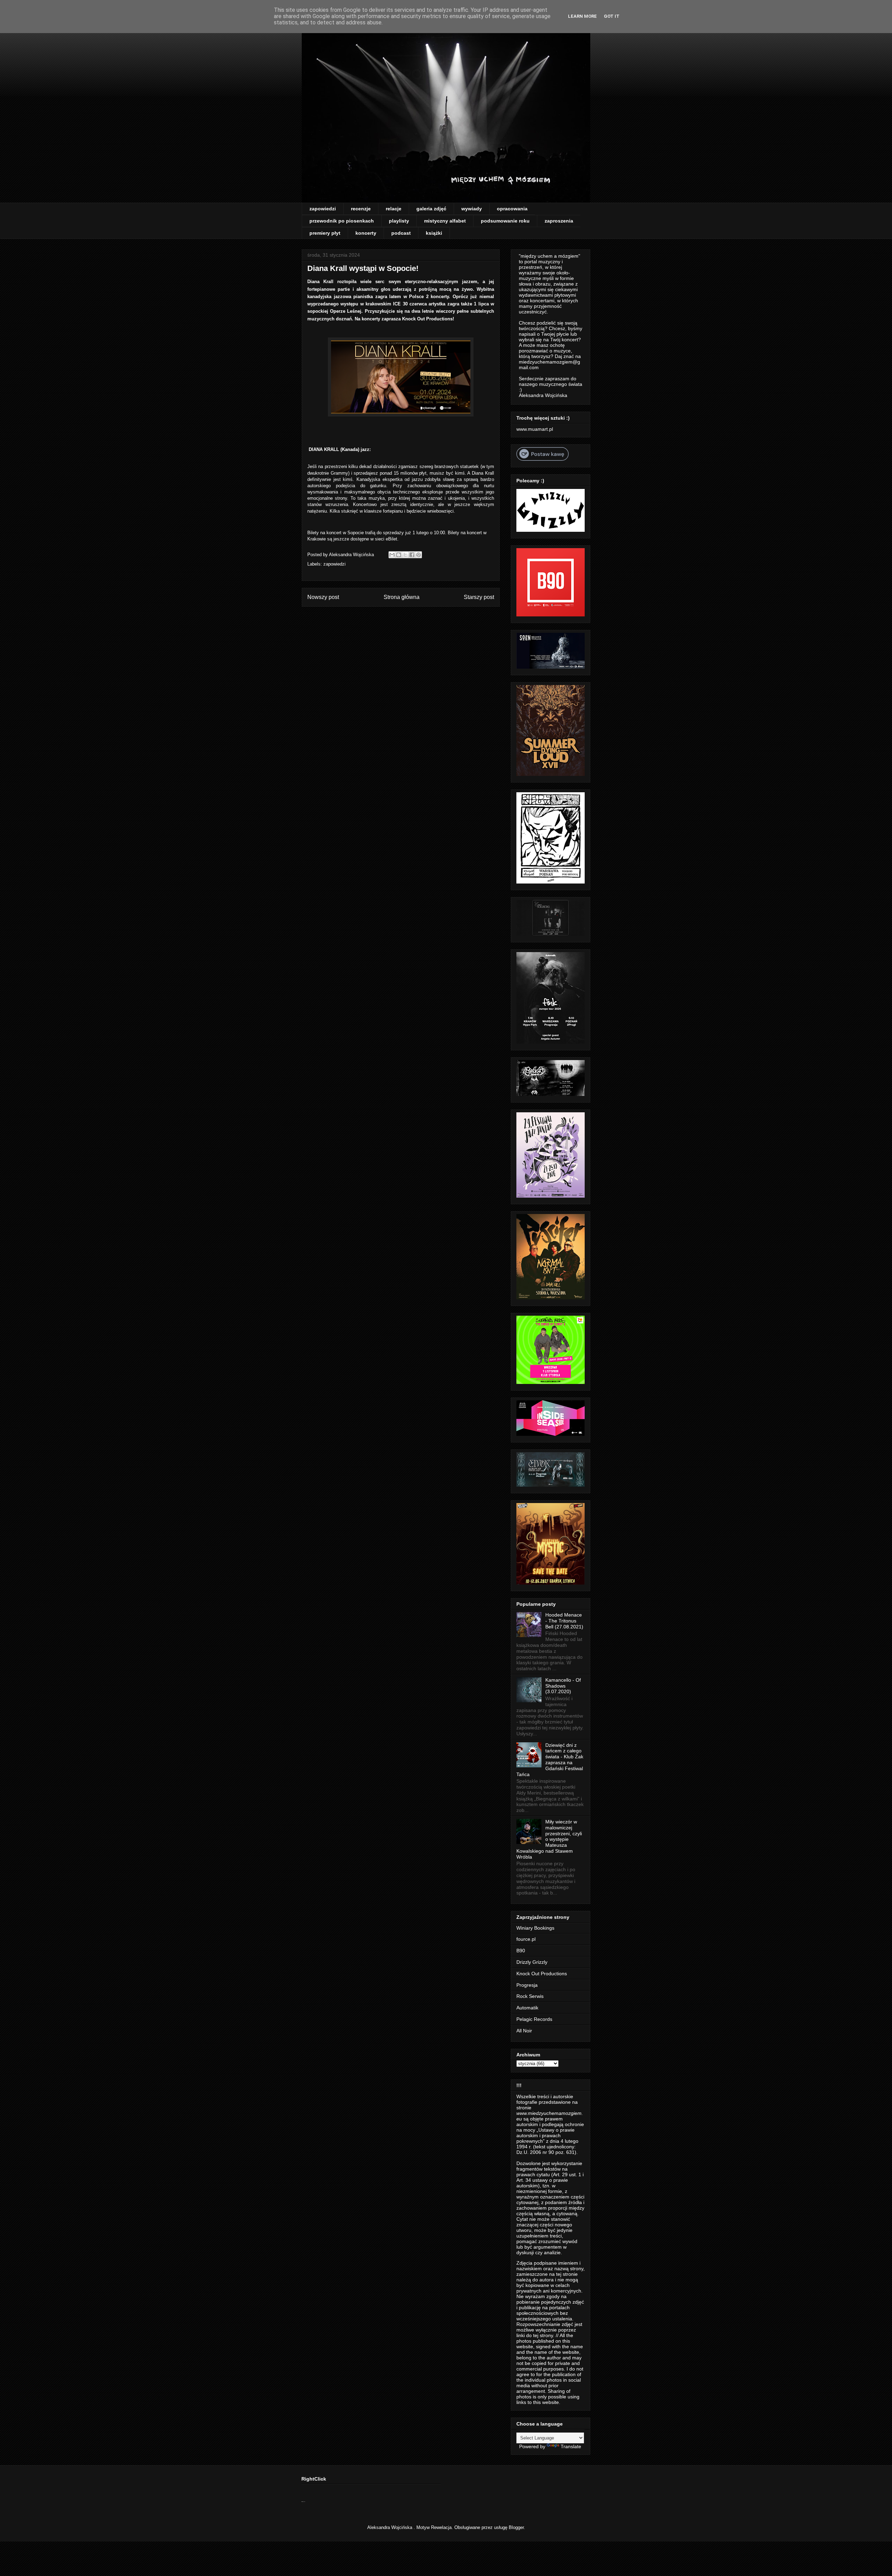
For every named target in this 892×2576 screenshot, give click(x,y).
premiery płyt (325, 233)
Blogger (516, 2527)
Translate (571, 2446)
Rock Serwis (530, 1996)
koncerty (366, 233)
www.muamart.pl (535, 429)
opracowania (512, 209)
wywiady (472, 209)
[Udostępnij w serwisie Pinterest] (418, 555)
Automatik (527, 2008)
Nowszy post (323, 597)
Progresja (527, 1985)
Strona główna (402, 597)
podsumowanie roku (505, 221)
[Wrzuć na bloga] (399, 555)
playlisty (399, 221)
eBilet (391, 539)
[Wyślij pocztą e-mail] (392, 555)
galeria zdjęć (431, 209)
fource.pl (526, 1939)
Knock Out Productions (542, 1974)
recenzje (361, 209)
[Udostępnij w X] (405, 555)
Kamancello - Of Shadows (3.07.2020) (563, 1686)
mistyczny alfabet (445, 221)
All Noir (524, 2031)
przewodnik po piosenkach (342, 221)
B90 (521, 1951)
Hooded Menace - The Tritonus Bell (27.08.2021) (564, 1621)
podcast (401, 233)
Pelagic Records (534, 2019)
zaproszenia (559, 221)
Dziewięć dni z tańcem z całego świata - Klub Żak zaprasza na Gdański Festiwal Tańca (550, 1760)
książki (434, 233)
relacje (394, 209)
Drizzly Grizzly (532, 1962)
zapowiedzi (323, 209)
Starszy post (479, 597)
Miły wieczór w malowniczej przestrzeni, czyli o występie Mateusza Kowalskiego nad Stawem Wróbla (549, 1839)
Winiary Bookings (535, 1928)
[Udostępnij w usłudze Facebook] (412, 555)
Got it (612, 16)
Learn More (582, 16)
